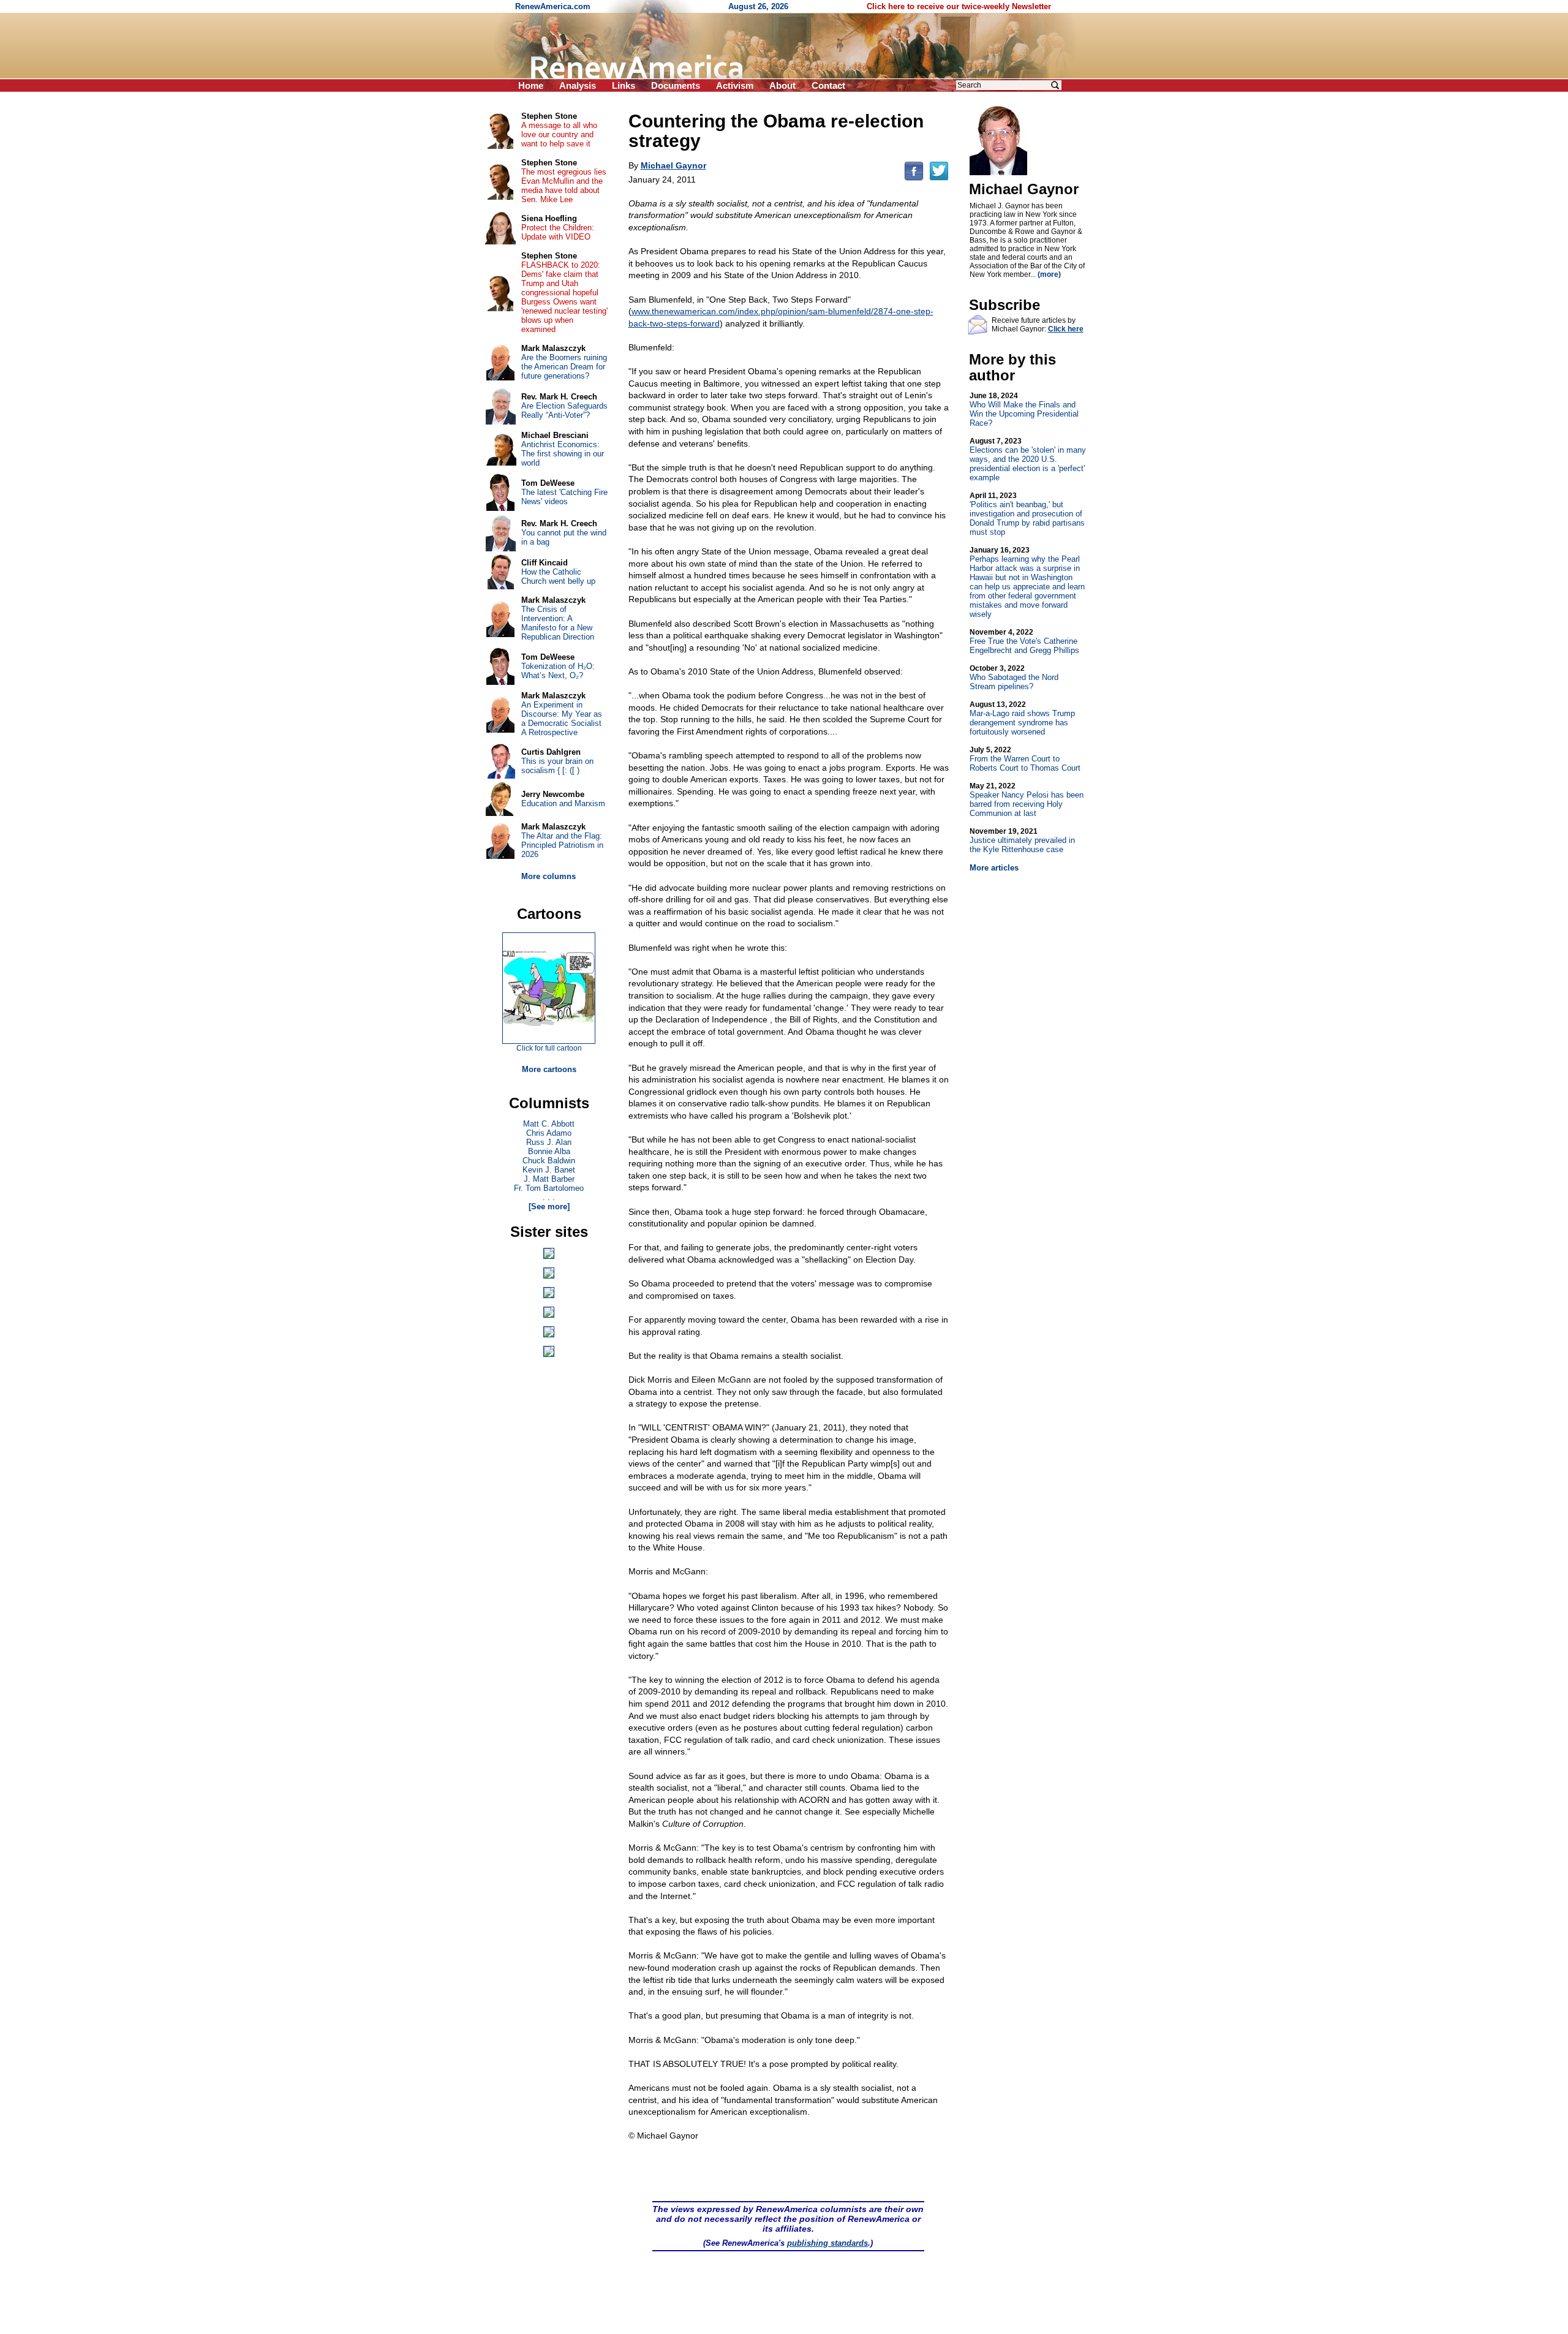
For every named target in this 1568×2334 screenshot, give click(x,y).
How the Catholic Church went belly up (558, 576)
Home (531, 85)
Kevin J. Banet (549, 1170)
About (782, 85)
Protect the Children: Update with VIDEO (558, 232)
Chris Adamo (549, 1133)
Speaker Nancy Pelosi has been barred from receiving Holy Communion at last (1027, 800)
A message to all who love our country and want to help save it (559, 134)
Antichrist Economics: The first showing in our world (563, 454)
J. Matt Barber (549, 1179)
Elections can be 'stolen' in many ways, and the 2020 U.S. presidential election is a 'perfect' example (1028, 459)
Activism (735, 85)
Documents (676, 85)
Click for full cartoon (549, 1048)
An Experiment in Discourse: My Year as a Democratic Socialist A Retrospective (562, 719)
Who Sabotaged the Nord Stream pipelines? (1014, 678)
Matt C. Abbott (549, 1124)
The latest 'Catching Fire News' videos (564, 497)
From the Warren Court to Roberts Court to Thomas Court (1025, 759)
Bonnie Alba (549, 1151)
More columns (548, 876)
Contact (828, 85)
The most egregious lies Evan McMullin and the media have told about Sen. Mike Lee (564, 186)
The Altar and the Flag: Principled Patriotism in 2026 (562, 845)
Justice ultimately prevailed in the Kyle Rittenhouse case (1022, 840)
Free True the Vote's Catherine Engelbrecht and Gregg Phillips (1024, 641)
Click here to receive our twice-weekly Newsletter (959, 6)
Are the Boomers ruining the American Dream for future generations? (564, 367)
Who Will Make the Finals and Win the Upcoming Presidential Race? (1024, 410)
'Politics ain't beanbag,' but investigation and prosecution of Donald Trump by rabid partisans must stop (1027, 514)
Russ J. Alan (549, 1142)
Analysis (578, 85)
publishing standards (827, 2243)
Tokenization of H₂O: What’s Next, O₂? (558, 671)
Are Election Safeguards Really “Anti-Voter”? (564, 410)
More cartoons (549, 1069)
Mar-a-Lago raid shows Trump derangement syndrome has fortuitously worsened (1022, 718)
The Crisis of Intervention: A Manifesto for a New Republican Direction (558, 623)
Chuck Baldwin (549, 1161)
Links (624, 85)
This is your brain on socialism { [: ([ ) (557, 766)
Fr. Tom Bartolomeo (549, 1188)
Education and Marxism (563, 803)
